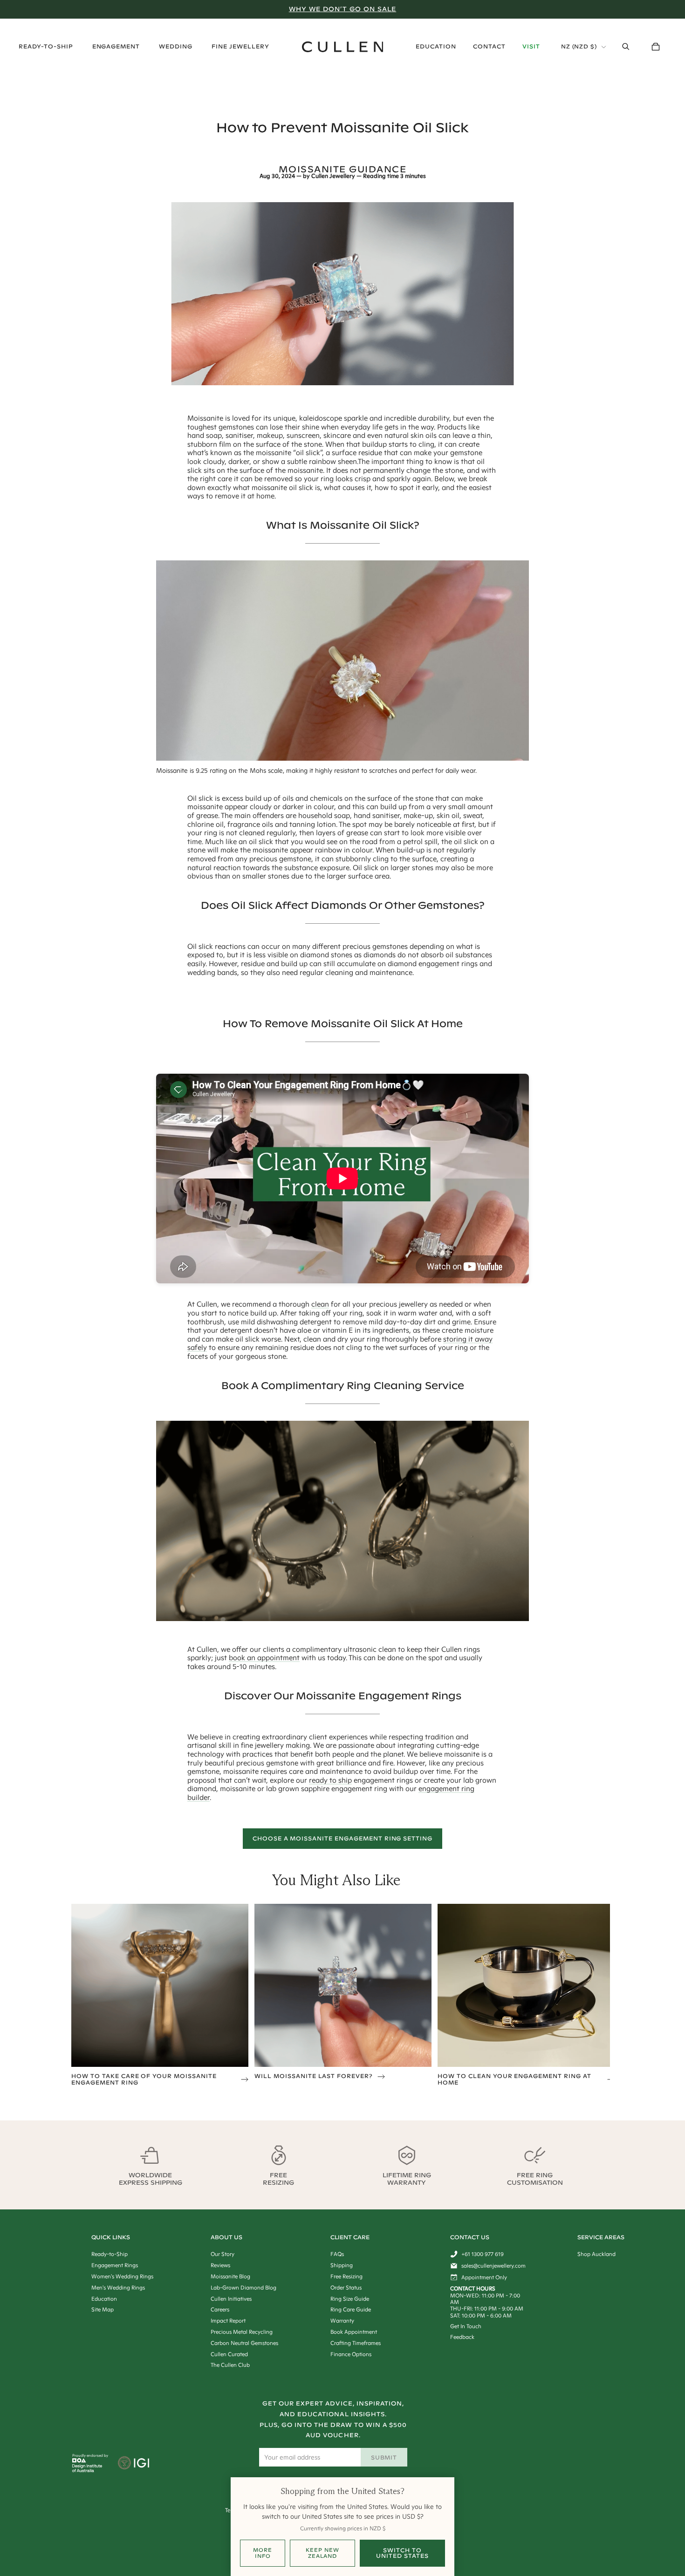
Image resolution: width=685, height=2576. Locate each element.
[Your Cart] (656, 47)
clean (320, 1304)
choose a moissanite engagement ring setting (342, 1838)
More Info (263, 2553)
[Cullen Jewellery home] (343, 47)
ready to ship (330, 1780)
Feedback (462, 2337)
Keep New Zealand (322, 2553)
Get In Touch (466, 2326)
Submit (384, 2457)
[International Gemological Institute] (134, 2464)
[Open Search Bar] (626, 47)
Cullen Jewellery (333, 176)
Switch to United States (402, 2553)
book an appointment (264, 1658)
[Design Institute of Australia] (87, 2470)
